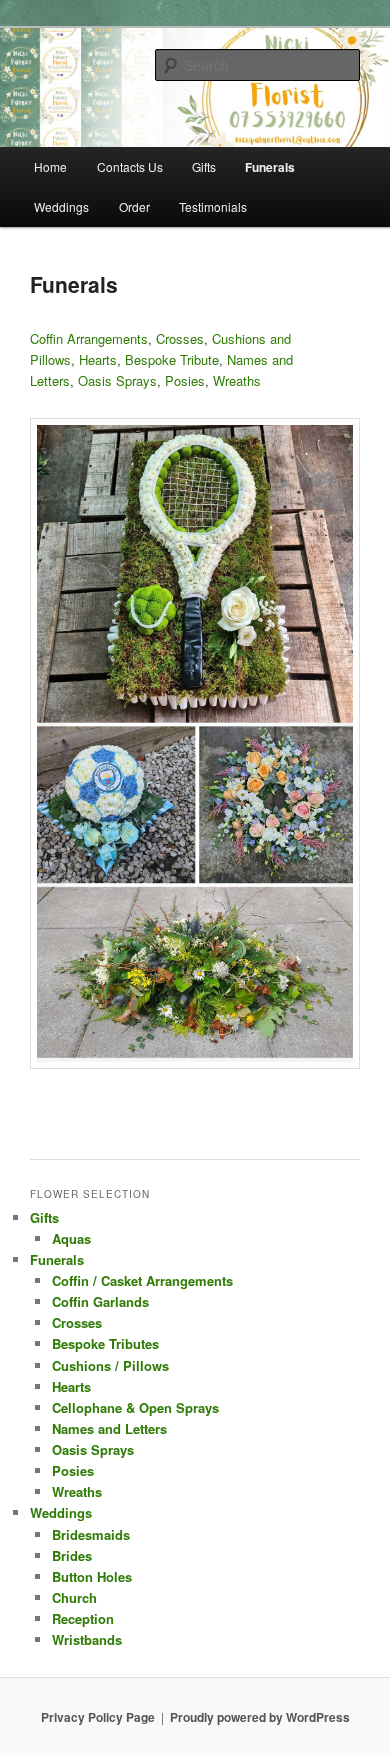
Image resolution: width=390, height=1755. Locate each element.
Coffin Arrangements (89, 338)
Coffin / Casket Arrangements (142, 1280)
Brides (72, 1555)
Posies (185, 380)
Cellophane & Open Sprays (135, 1407)
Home (50, 166)
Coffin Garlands (100, 1301)
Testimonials (213, 206)
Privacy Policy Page (98, 1717)
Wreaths (237, 380)
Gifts (204, 166)
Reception (83, 1618)
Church (74, 1597)
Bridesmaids (91, 1534)
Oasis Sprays (117, 380)
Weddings (61, 206)
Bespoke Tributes (105, 1343)
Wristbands (87, 1639)
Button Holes (92, 1576)
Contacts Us (130, 166)
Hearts (98, 359)
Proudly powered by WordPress (260, 1717)
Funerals (270, 167)
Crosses (180, 338)
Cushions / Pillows (110, 1365)
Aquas (71, 1238)
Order (134, 206)
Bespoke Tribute (172, 359)
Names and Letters (109, 1428)
